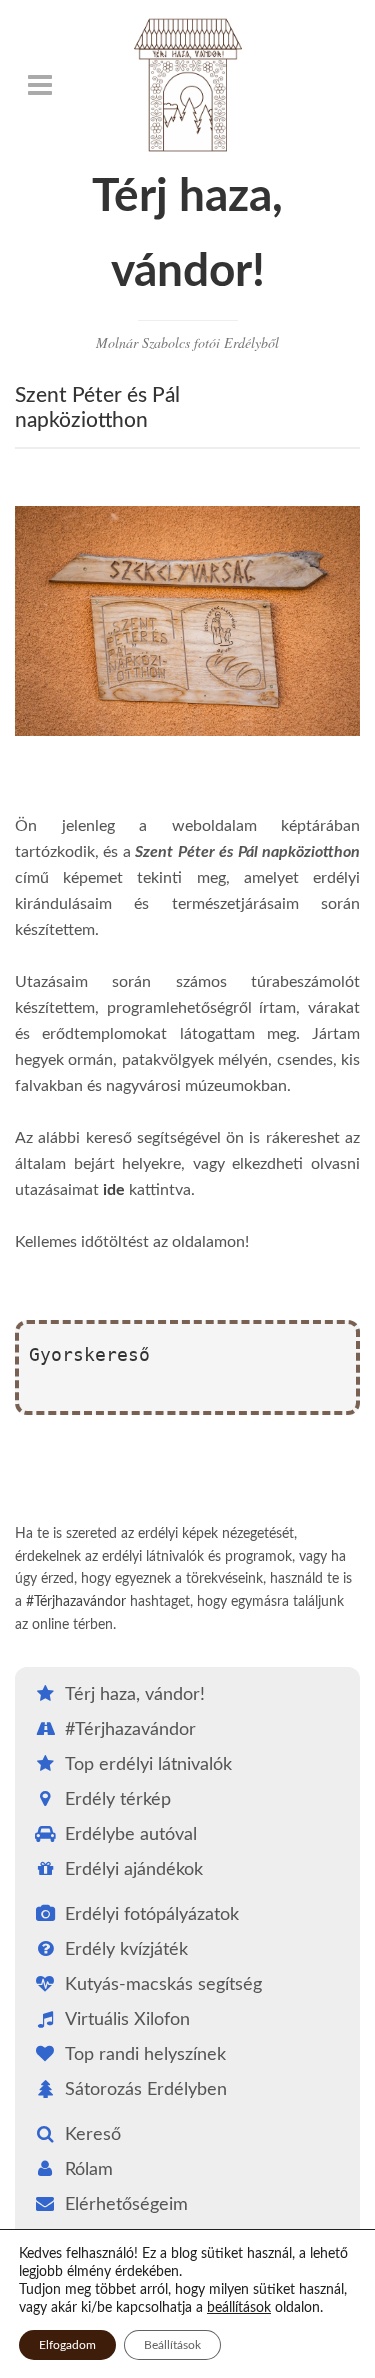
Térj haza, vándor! (135, 1695)
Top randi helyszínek (145, 2055)
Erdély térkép (118, 1800)
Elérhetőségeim (126, 2205)
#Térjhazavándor (76, 1602)
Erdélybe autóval (131, 1835)
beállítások (239, 2308)
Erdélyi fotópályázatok (152, 1915)
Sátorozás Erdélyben (146, 2090)
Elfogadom (67, 2345)
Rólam (89, 2170)
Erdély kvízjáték (126, 1950)
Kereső (93, 2135)
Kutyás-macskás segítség (163, 1985)
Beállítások (172, 2345)
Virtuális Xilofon (127, 2020)
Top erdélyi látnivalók (148, 1765)
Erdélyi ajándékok (134, 1870)
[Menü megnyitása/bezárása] (40, 85)
